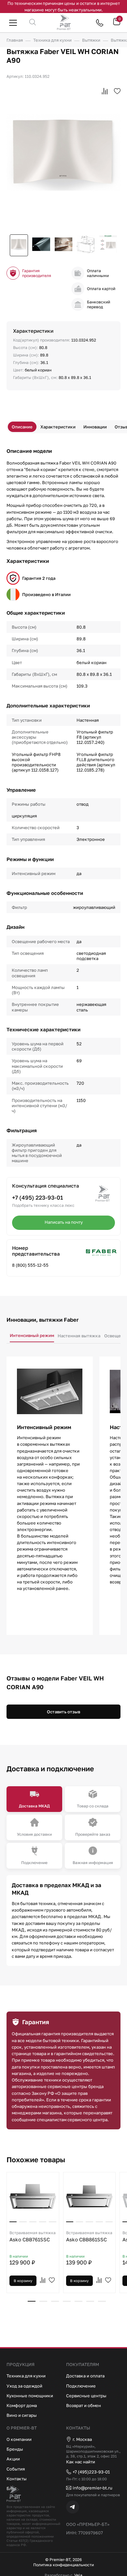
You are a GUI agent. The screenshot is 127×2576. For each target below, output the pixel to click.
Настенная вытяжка (79, 1336)
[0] (117, 24)
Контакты (17, 2479)
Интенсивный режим (32, 1335)
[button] (32, 2301)
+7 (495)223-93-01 (91, 2472)
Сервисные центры (86, 2396)
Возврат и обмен (84, 2405)
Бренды (15, 2449)
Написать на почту (64, 1222)
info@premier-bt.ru (92, 2488)
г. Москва (82, 2439)
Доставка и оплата (85, 2376)
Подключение (81, 2386)
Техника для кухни (26, 2376)
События (16, 2469)
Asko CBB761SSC (33, 2236)
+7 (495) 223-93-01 (38, 1197)
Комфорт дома (22, 2405)
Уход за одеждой (24, 2386)
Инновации (95, 427)
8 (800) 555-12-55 (30, 1265)
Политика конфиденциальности (63, 2565)
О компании (19, 2439)
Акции (13, 2459)
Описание (22, 427)
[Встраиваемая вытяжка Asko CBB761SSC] (33, 2196)
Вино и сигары (22, 2415)
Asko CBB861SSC (89, 2236)
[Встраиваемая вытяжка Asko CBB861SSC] (90, 2196)
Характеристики (58, 427)
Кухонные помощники (30, 2396)
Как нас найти (81, 2462)
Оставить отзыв (63, 1712)
